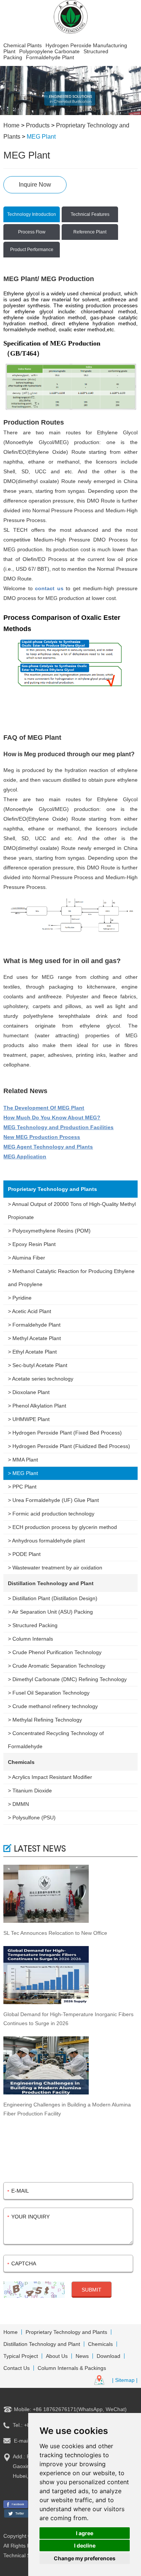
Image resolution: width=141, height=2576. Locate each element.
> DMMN (18, 1804)
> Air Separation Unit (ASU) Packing (50, 1612)
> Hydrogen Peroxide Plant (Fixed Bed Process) (65, 1433)
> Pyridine (20, 1298)
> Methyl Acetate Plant (34, 1338)
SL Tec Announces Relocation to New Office (55, 1933)
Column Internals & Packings (72, 2368)
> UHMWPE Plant (29, 1419)
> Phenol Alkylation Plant (37, 1406)
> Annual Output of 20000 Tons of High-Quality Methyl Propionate (72, 1211)
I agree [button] (85, 2533)
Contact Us (17, 2368)
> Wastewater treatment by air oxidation (55, 1568)
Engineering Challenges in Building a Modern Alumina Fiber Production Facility (67, 2109)
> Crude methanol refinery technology (53, 1706)
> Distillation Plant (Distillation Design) (53, 1598)
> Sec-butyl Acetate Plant (38, 1365)
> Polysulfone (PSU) (32, 1818)
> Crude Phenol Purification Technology (55, 1652)
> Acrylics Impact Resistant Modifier (50, 1777)
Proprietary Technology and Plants (52, 1189)
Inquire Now (35, 185)
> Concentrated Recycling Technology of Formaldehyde (56, 1740)
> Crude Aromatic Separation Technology (57, 1666)
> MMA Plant (23, 1460)
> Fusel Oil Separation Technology (49, 1693)
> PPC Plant (22, 1487)
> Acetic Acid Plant (30, 1311)
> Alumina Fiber (27, 1258)
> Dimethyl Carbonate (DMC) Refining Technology (67, 1679)
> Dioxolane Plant (29, 1392)
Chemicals (21, 1762)
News (82, 2356)
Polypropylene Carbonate (49, 51)
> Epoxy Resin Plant (32, 1244)
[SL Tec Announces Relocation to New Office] (70, 1894)
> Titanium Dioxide (30, 1791)
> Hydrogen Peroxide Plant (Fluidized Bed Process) (69, 1446)
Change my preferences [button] (85, 2558)
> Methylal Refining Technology (45, 1720)
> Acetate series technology (41, 1379)
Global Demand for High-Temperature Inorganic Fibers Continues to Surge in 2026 (68, 2019)
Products (38, 125)
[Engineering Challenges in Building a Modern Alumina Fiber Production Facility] (70, 2066)
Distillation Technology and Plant (51, 1583)
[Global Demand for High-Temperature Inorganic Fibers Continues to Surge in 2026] (70, 1976)
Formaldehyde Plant (50, 57)
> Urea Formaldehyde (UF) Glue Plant (53, 1500)
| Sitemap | (125, 2380)
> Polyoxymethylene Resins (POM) (49, 1231)
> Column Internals (30, 1639)
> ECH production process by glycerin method (62, 1527)
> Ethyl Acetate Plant (32, 1352)
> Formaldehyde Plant (34, 1325)
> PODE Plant (24, 1554)
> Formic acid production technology (51, 1514)
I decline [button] (85, 2545)
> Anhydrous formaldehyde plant (46, 1541)
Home (11, 125)
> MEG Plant (23, 1473)
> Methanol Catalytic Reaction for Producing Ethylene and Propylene (71, 1278)
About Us (57, 2356)
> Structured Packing (33, 1625)
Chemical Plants (23, 45)
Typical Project (21, 2356)
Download (108, 2356)
